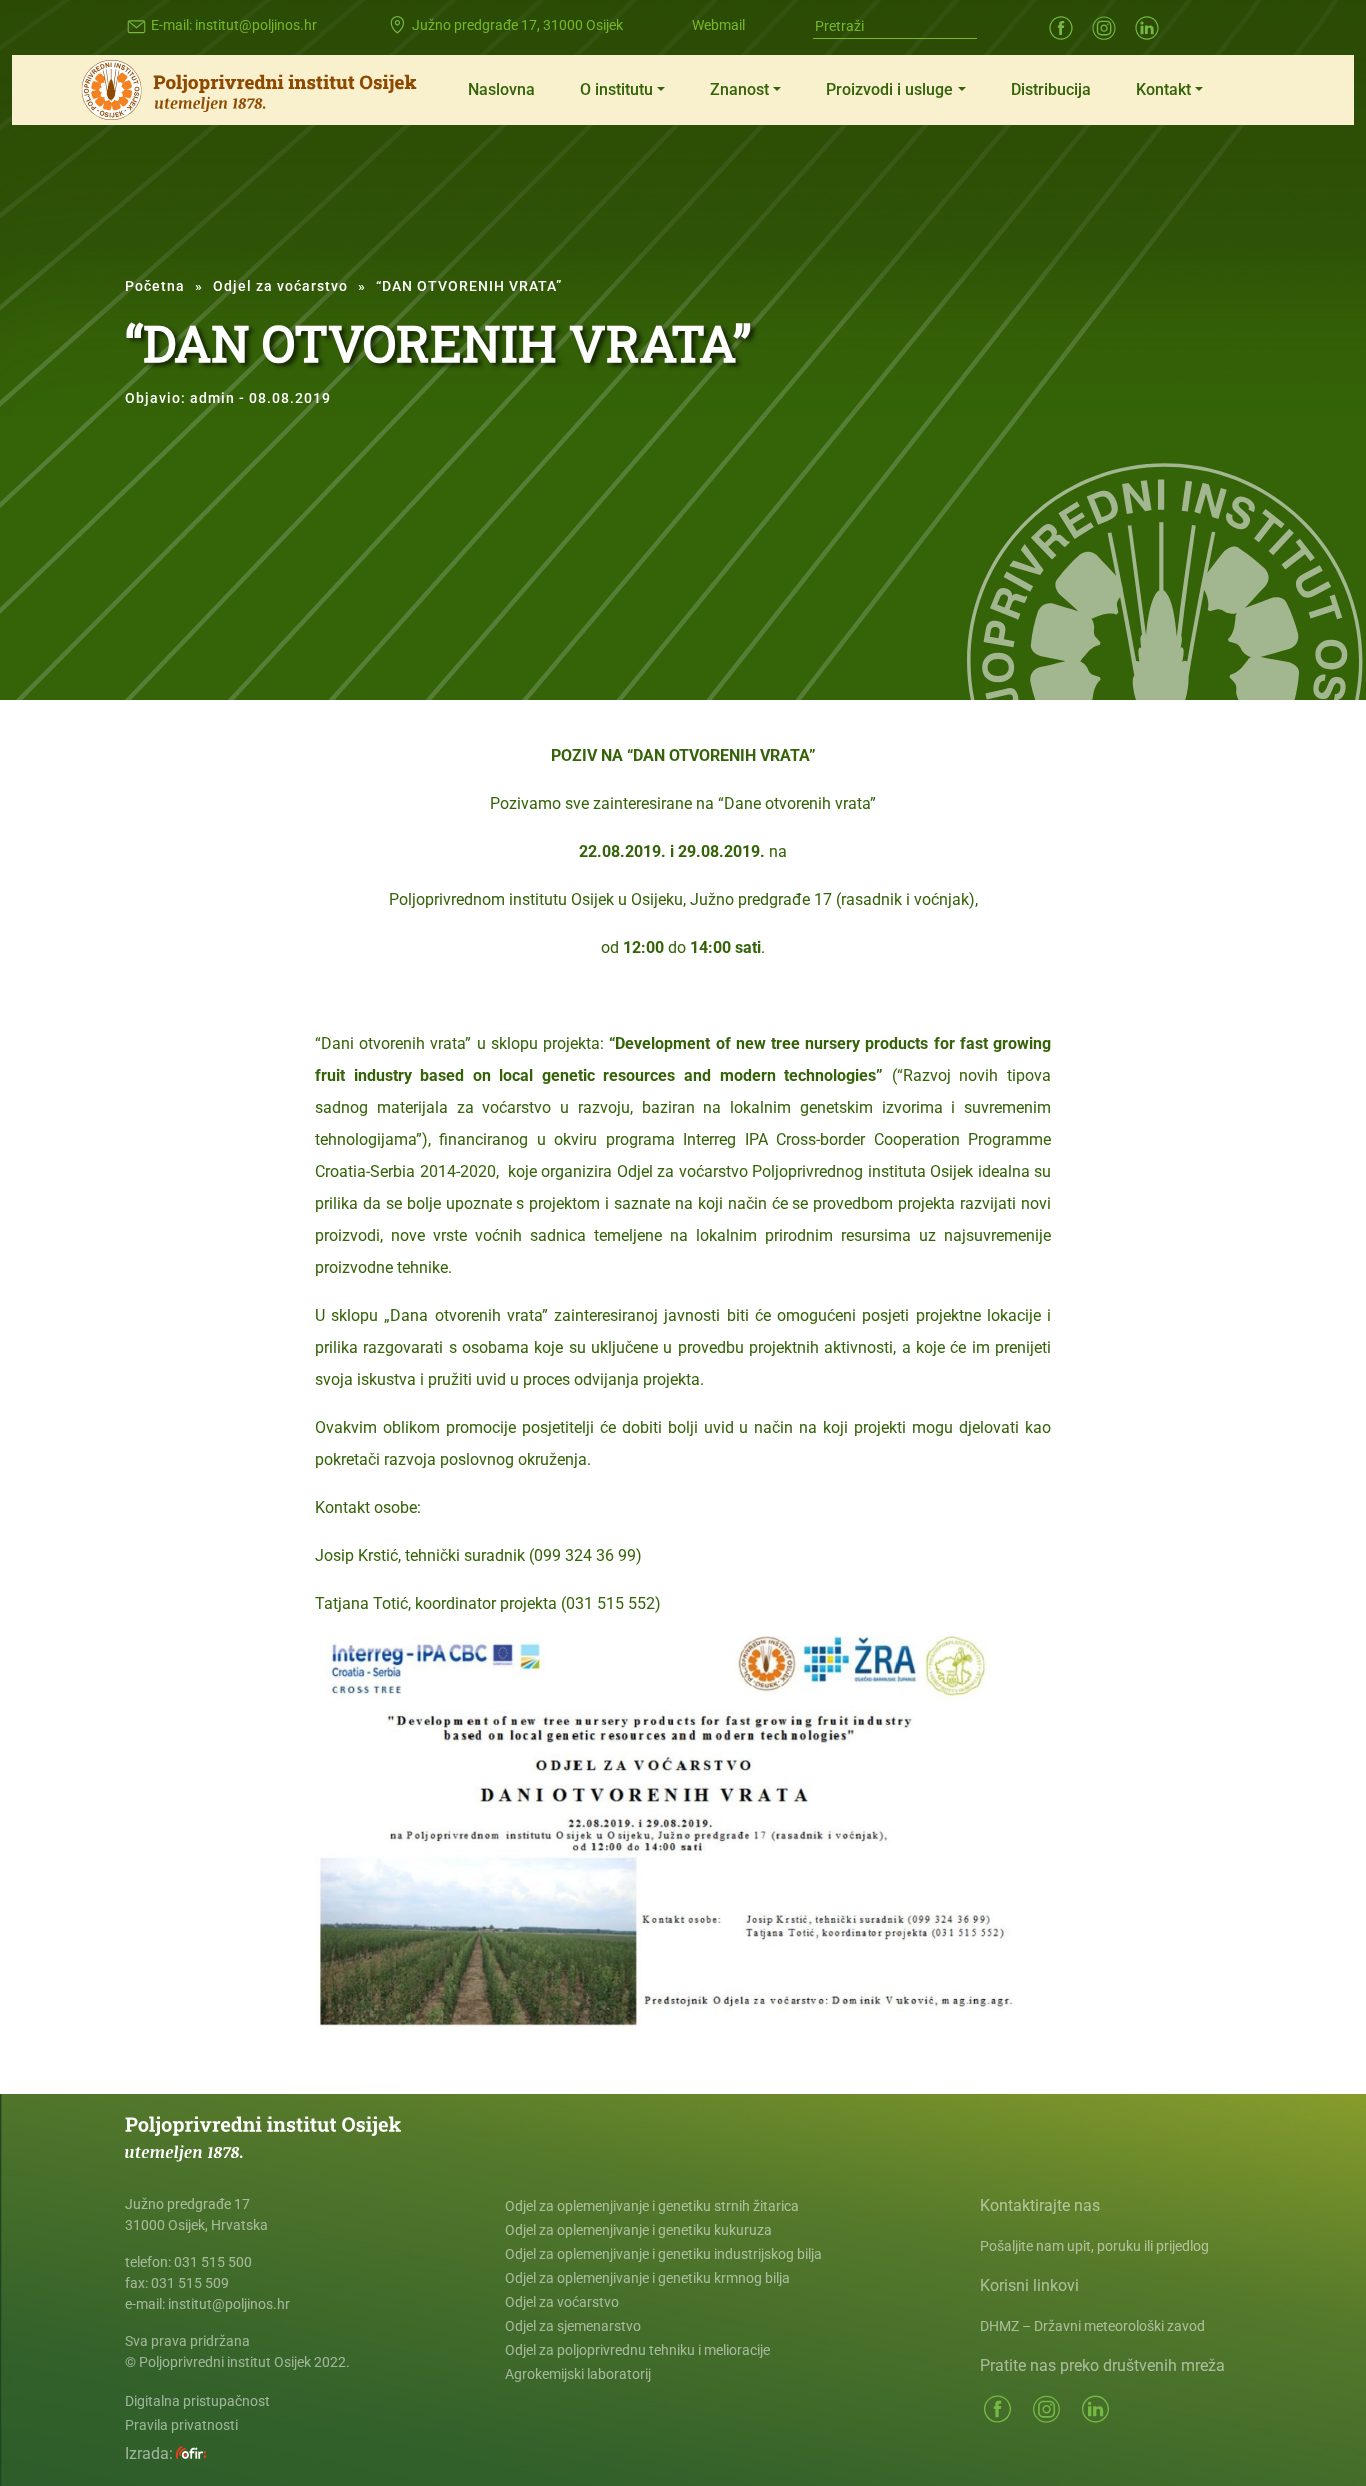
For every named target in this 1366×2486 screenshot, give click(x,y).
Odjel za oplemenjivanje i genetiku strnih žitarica (652, 2206)
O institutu (616, 89)
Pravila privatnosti (181, 2425)
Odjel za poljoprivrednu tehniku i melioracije (637, 2350)
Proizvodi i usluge (889, 89)
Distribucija (1051, 89)
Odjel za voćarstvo (280, 286)
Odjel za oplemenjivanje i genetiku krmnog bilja (647, 2278)
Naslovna (501, 89)
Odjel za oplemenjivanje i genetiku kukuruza (638, 2230)
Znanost (739, 89)
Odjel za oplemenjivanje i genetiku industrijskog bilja (663, 2254)
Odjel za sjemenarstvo (573, 2326)
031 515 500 (213, 2262)
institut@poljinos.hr (256, 25)
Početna (155, 286)
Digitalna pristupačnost (197, 2401)
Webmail (718, 25)
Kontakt (1163, 89)
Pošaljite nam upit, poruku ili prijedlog (1094, 2246)
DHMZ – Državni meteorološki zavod (1092, 2326)
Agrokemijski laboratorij (578, 2374)
